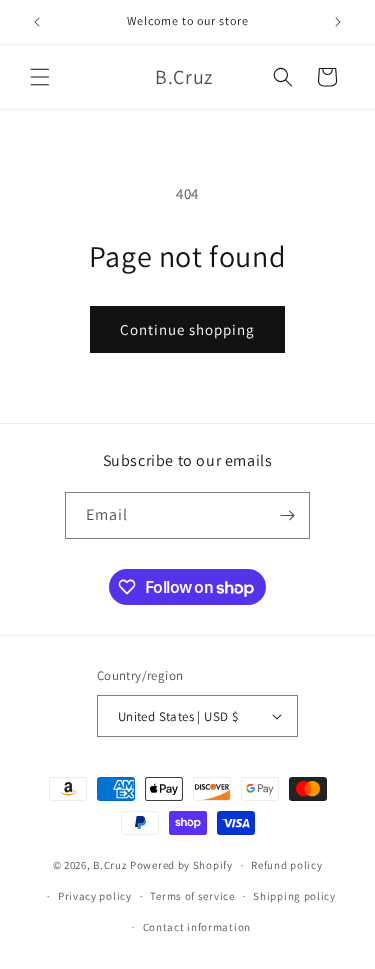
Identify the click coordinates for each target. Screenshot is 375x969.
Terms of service (192, 896)
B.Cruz (110, 865)
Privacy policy (95, 896)
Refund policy (286, 865)
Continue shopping (187, 329)
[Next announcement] (338, 22)
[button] (40, 77)
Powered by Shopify (181, 865)
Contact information (197, 927)
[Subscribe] (287, 515)
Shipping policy (294, 896)
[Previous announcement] (37, 22)
